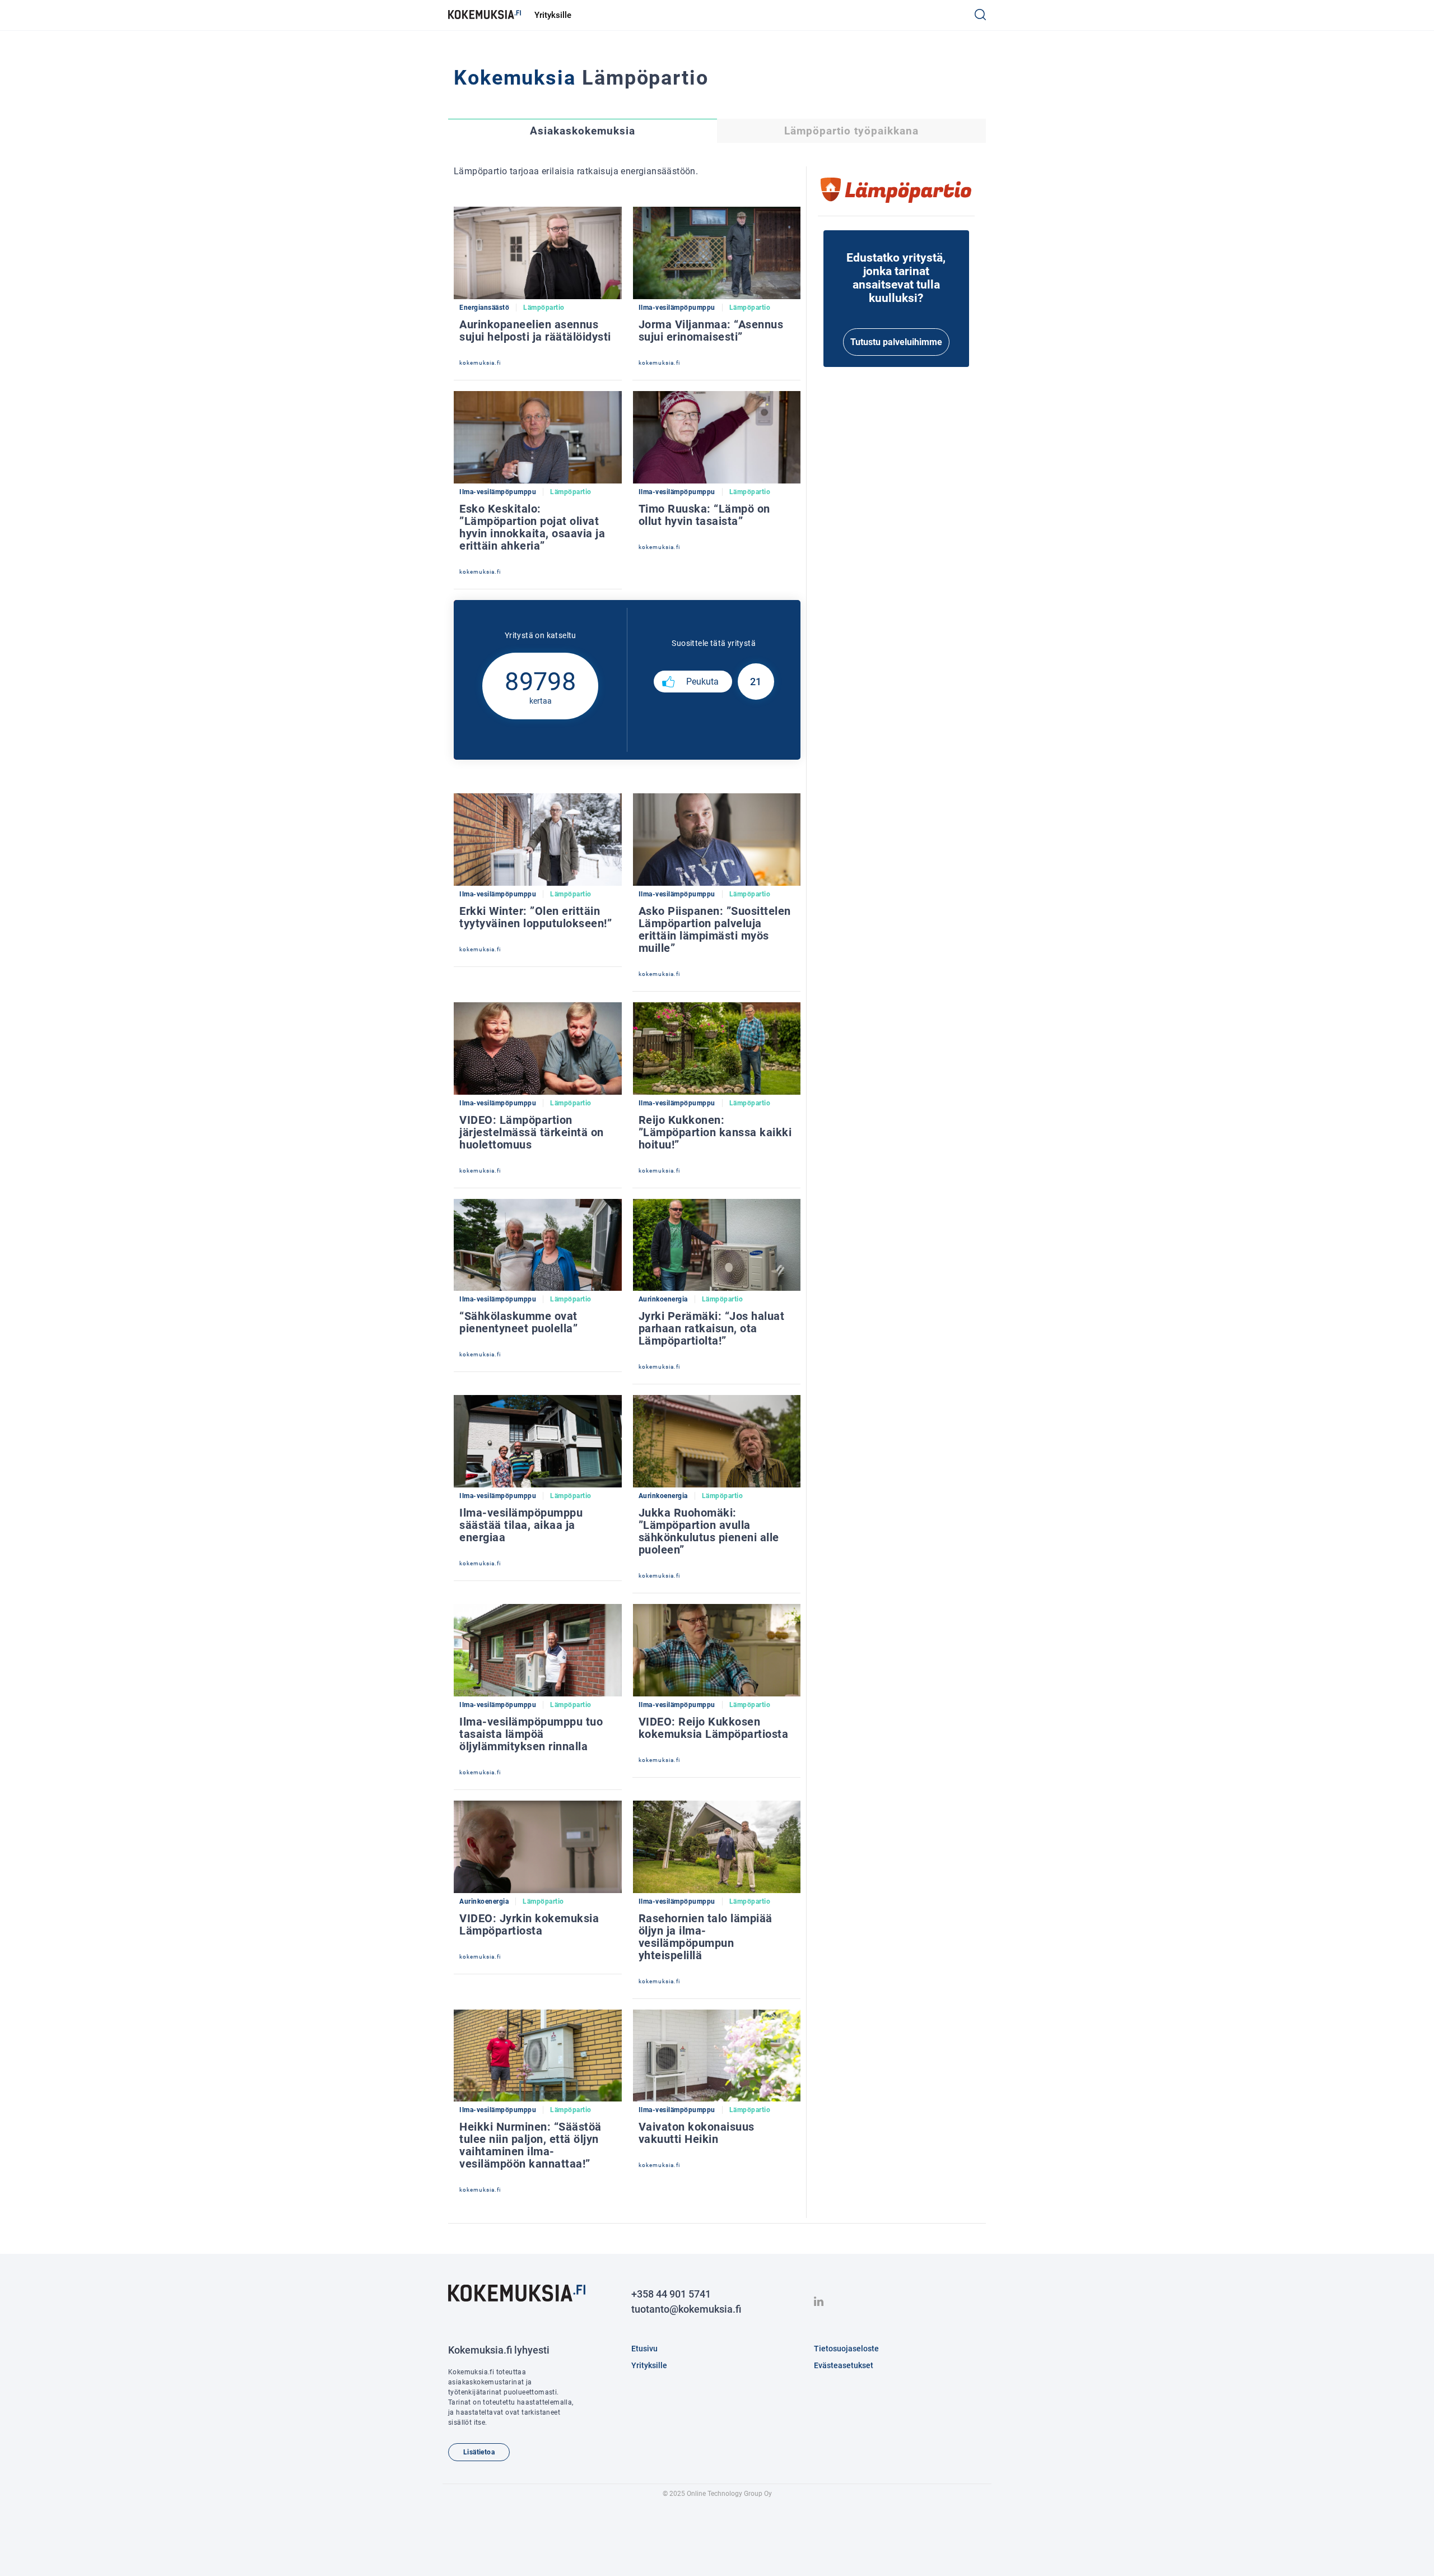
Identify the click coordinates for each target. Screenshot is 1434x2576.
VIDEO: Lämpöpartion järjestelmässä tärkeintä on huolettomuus (532, 1132)
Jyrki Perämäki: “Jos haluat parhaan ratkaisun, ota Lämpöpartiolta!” (712, 1328)
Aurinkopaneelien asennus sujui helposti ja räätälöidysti (535, 331)
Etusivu (644, 2349)
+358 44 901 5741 (671, 2294)
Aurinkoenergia (663, 1299)
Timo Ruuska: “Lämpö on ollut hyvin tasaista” (704, 515)
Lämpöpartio (544, 308)
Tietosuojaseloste (846, 2349)
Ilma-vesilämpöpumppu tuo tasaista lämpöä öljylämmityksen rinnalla (531, 1734)
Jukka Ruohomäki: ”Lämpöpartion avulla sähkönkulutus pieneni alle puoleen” (709, 1531)
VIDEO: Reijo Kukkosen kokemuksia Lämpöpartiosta (714, 1728)
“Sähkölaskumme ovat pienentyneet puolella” (518, 1322)
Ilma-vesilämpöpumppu (677, 308)
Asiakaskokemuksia (583, 131)
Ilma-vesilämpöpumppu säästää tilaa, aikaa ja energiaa (521, 1525)
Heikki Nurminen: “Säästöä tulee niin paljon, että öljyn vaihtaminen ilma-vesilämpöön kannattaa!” (530, 2145)
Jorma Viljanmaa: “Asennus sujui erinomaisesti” (711, 331)
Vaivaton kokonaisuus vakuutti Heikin (697, 2133)
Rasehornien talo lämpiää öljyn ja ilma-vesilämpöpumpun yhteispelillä (706, 1937)
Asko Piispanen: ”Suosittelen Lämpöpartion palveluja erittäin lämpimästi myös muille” (715, 929)
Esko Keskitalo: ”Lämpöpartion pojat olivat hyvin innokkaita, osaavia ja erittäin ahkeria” (532, 527)
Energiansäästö (484, 308)
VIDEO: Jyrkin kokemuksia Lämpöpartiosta (529, 1924)
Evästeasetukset (844, 2365)
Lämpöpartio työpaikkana (851, 131)
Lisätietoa (479, 2452)
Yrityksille (553, 15)
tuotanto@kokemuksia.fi (686, 2309)
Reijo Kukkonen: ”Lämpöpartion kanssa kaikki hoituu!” (715, 1132)
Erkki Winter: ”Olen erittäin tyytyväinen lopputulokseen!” (536, 917)
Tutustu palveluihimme (896, 342)
